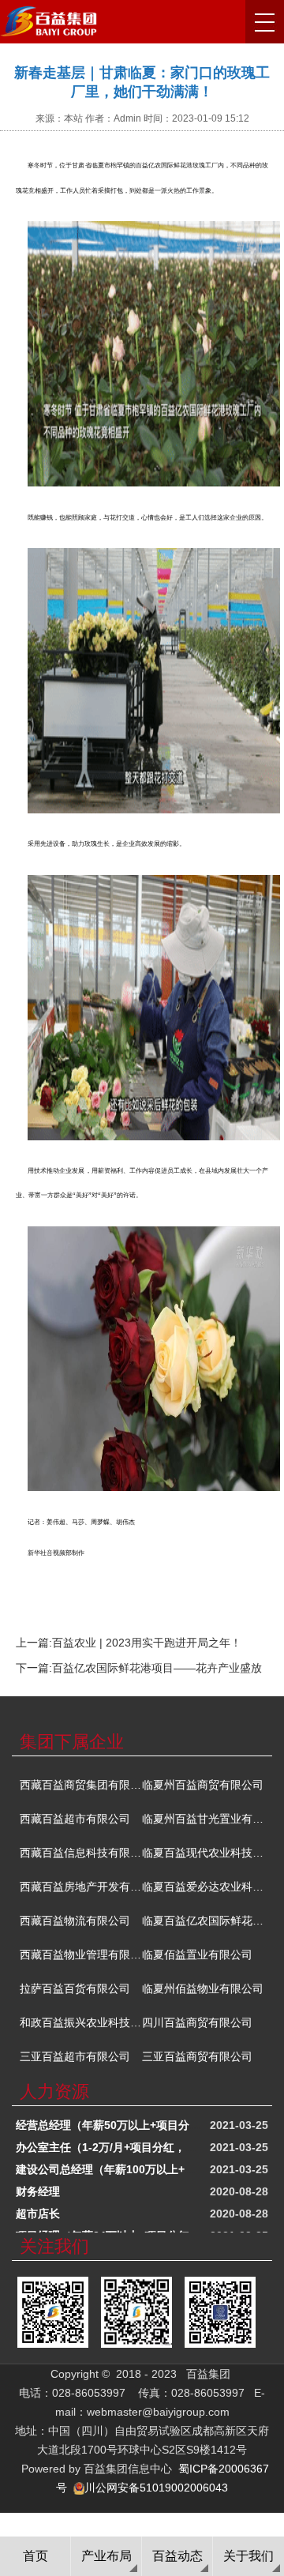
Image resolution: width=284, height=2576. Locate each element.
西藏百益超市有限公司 (75, 1819)
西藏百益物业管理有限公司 (81, 1955)
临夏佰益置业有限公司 (197, 1955)
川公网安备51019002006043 (156, 2488)
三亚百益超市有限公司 (75, 2056)
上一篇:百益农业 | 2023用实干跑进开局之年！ (129, 1643)
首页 (35, 2556)
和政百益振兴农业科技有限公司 (81, 2022)
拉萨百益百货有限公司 (75, 1988)
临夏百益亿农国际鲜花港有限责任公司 (203, 1921)
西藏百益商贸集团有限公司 (81, 1785)
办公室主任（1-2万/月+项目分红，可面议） (123, 2142)
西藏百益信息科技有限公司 (81, 1853)
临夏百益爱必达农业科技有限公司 (203, 1887)
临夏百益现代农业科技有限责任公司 (203, 1853)
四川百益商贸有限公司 (197, 2022)
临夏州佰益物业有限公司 (203, 1988)
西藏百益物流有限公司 (75, 1921)
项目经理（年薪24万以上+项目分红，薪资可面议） (141, 2230)
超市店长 (38, 2208)
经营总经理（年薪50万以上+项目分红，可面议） (136, 2120)
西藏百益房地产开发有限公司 (81, 1887)
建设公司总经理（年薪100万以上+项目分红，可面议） (150, 2164)
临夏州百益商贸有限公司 (203, 1785)
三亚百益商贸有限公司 (197, 2056)
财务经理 (38, 2186)
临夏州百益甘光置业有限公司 (203, 1819)
